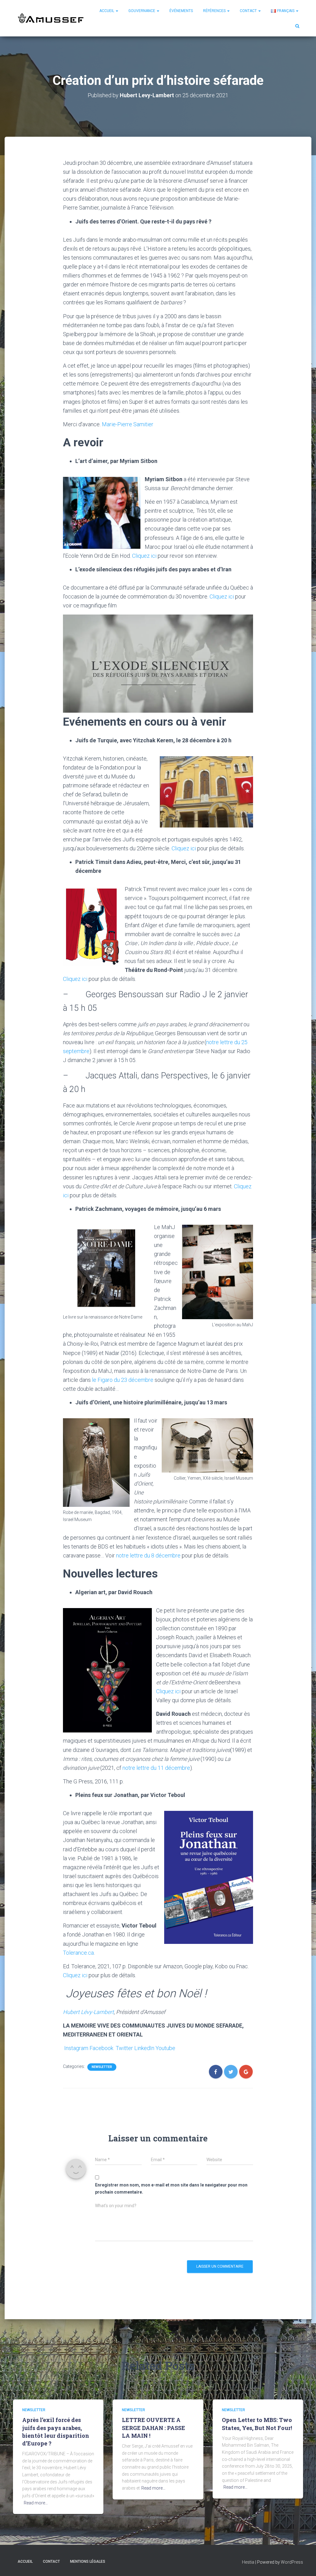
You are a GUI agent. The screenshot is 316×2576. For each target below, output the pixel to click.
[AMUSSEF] (52, 18)
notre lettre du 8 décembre (148, 1555)
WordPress (292, 2562)
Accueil (107, 11)
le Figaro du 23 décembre (123, 1380)
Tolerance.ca (78, 1953)
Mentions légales (88, 2561)
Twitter (124, 2048)
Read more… (36, 2503)
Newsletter (102, 2067)
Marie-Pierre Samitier (128, 424)
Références (215, 11)
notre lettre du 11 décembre (156, 1768)
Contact (249, 11)
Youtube (165, 2048)
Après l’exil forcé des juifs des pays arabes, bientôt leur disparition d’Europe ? (56, 2432)
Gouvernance (142, 11)
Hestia (248, 2562)
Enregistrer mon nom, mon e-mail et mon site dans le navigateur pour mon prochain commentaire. (171, 2188)
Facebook (101, 2048)
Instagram (76, 2048)
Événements (181, 11)
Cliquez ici (144, 556)
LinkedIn (144, 2048)
